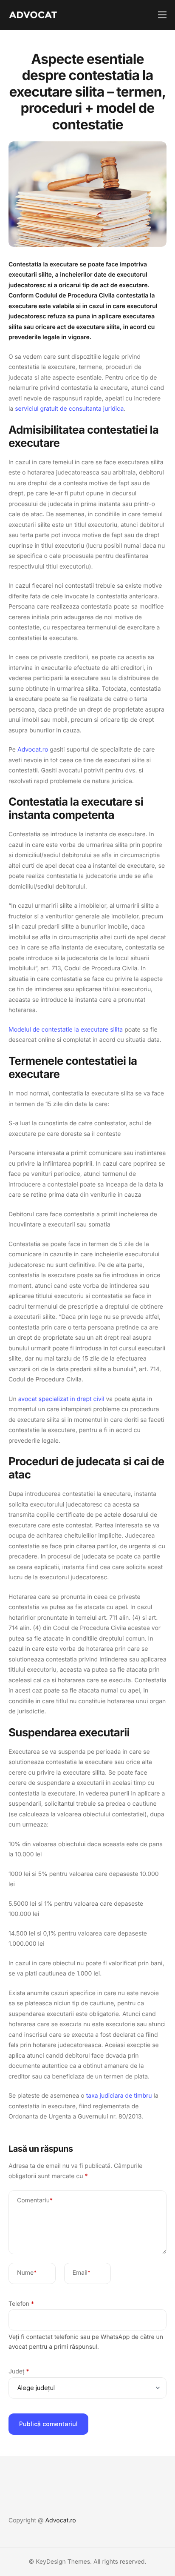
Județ (19, 2372)
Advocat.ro (33, 750)
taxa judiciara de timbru (119, 2096)
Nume (27, 2273)
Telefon (21, 2304)
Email (82, 2273)
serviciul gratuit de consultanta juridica (69, 409)
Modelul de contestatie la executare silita (66, 1030)
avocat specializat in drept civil (61, 1399)
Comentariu (35, 2200)
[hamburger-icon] (162, 15)
